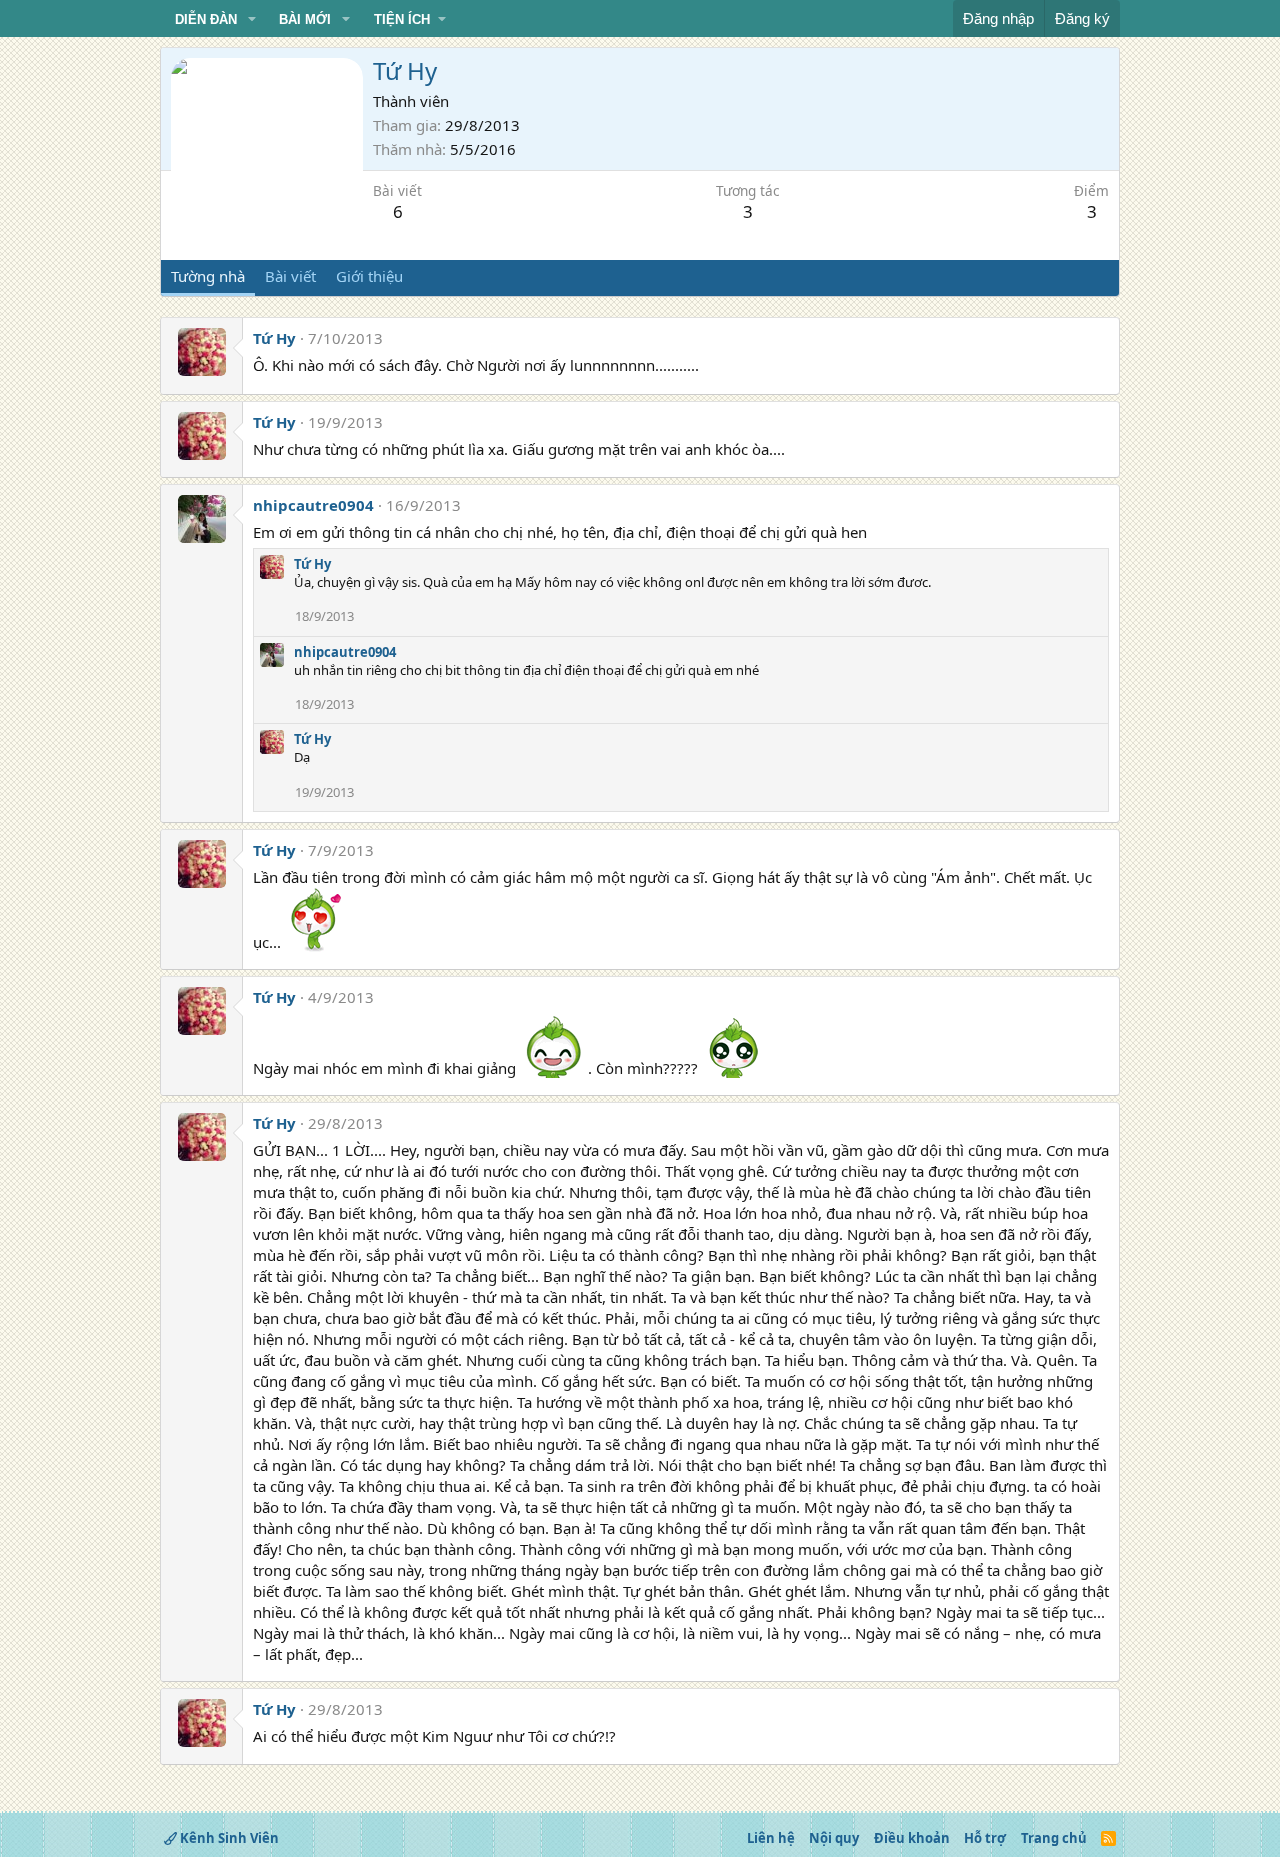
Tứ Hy (274, 338)
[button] (252, 20)
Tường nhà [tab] (208, 276)
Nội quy (834, 1838)
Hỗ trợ (985, 1838)
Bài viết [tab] (290, 276)
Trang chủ (1054, 1838)
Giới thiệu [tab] (369, 276)
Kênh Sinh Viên (228, 1838)
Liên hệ (771, 1838)
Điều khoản (912, 1838)
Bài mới (305, 19)
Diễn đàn (206, 19)
